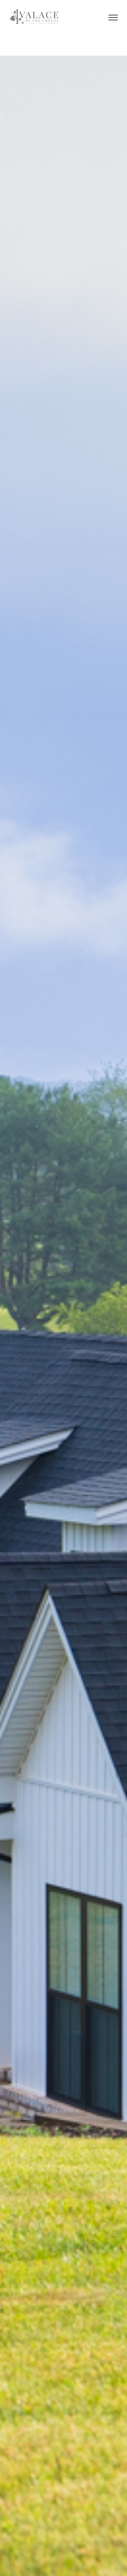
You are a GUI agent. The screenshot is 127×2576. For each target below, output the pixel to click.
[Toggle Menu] (113, 18)
